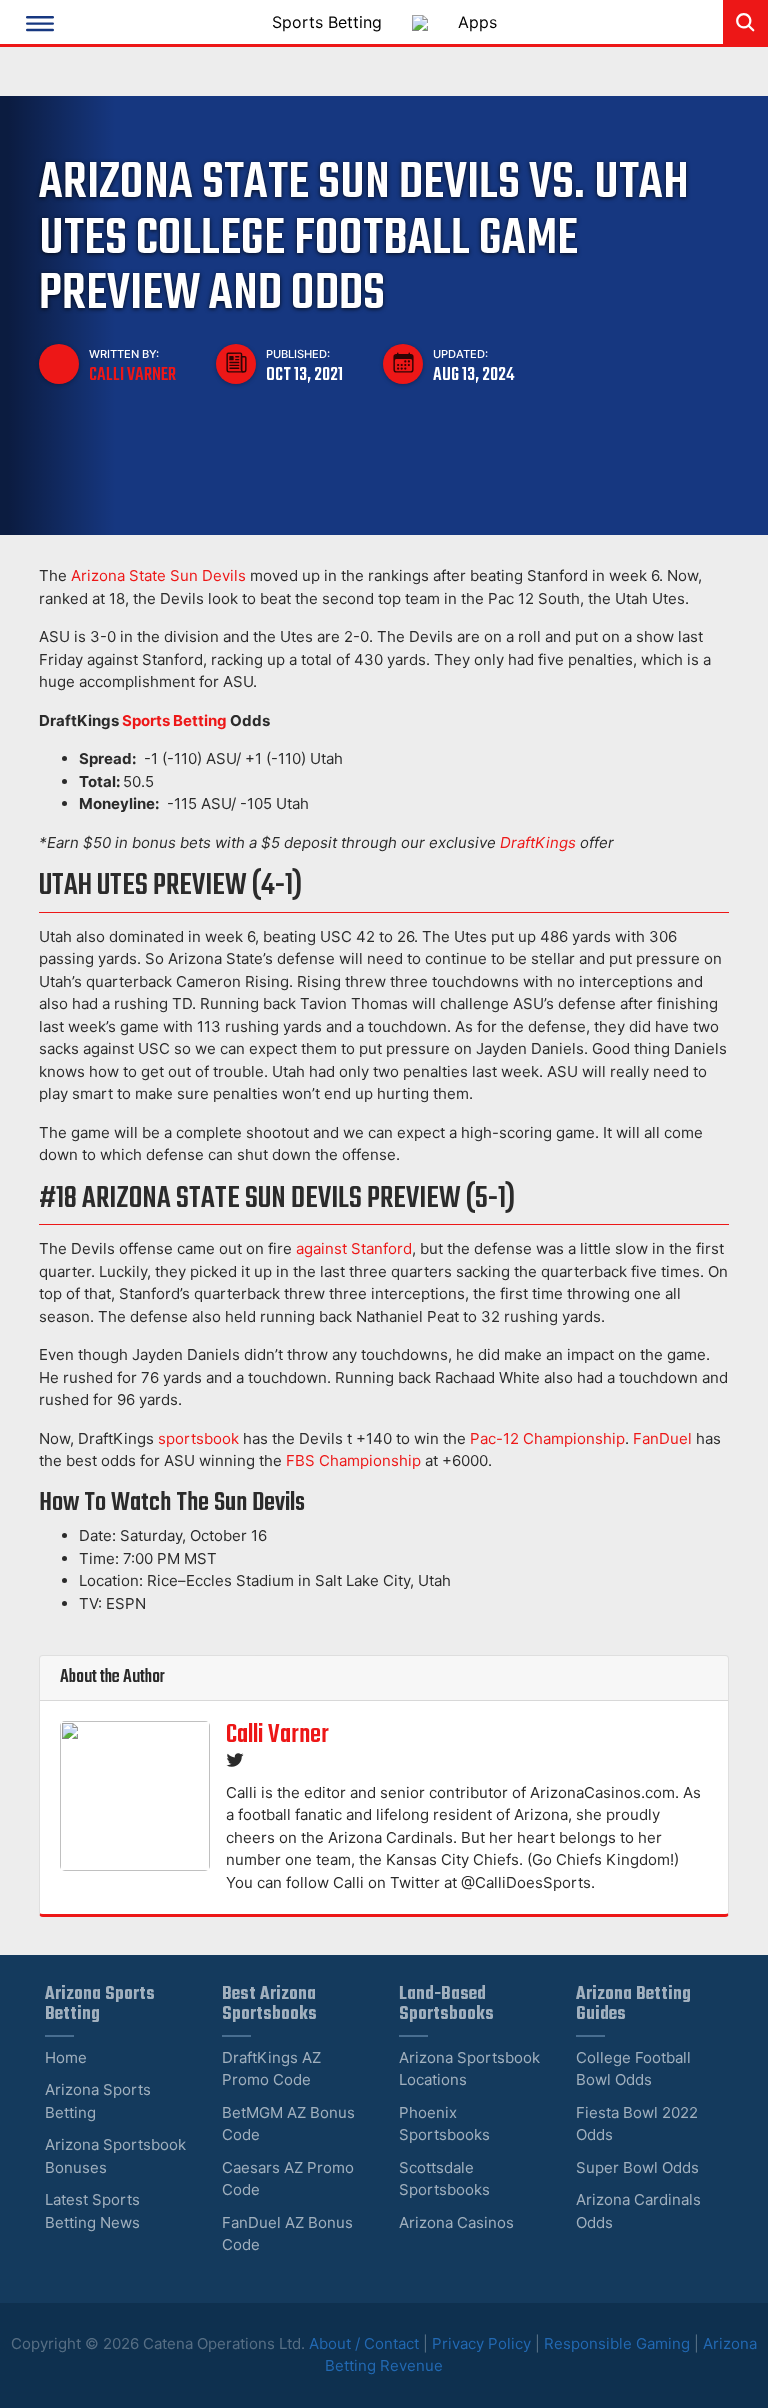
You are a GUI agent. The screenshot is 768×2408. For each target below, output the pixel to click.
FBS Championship (353, 1460)
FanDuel (662, 1438)
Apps (477, 22)
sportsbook (198, 1438)
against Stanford (354, 1248)
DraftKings (538, 842)
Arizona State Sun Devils (158, 575)
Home (66, 2057)
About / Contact (366, 2343)
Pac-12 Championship (547, 1438)
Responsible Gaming (617, 2343)
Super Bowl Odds (637, 2167)
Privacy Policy (481, 2343)
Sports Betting (327, 22)
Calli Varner (132, 375)
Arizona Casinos (456, 2222)
